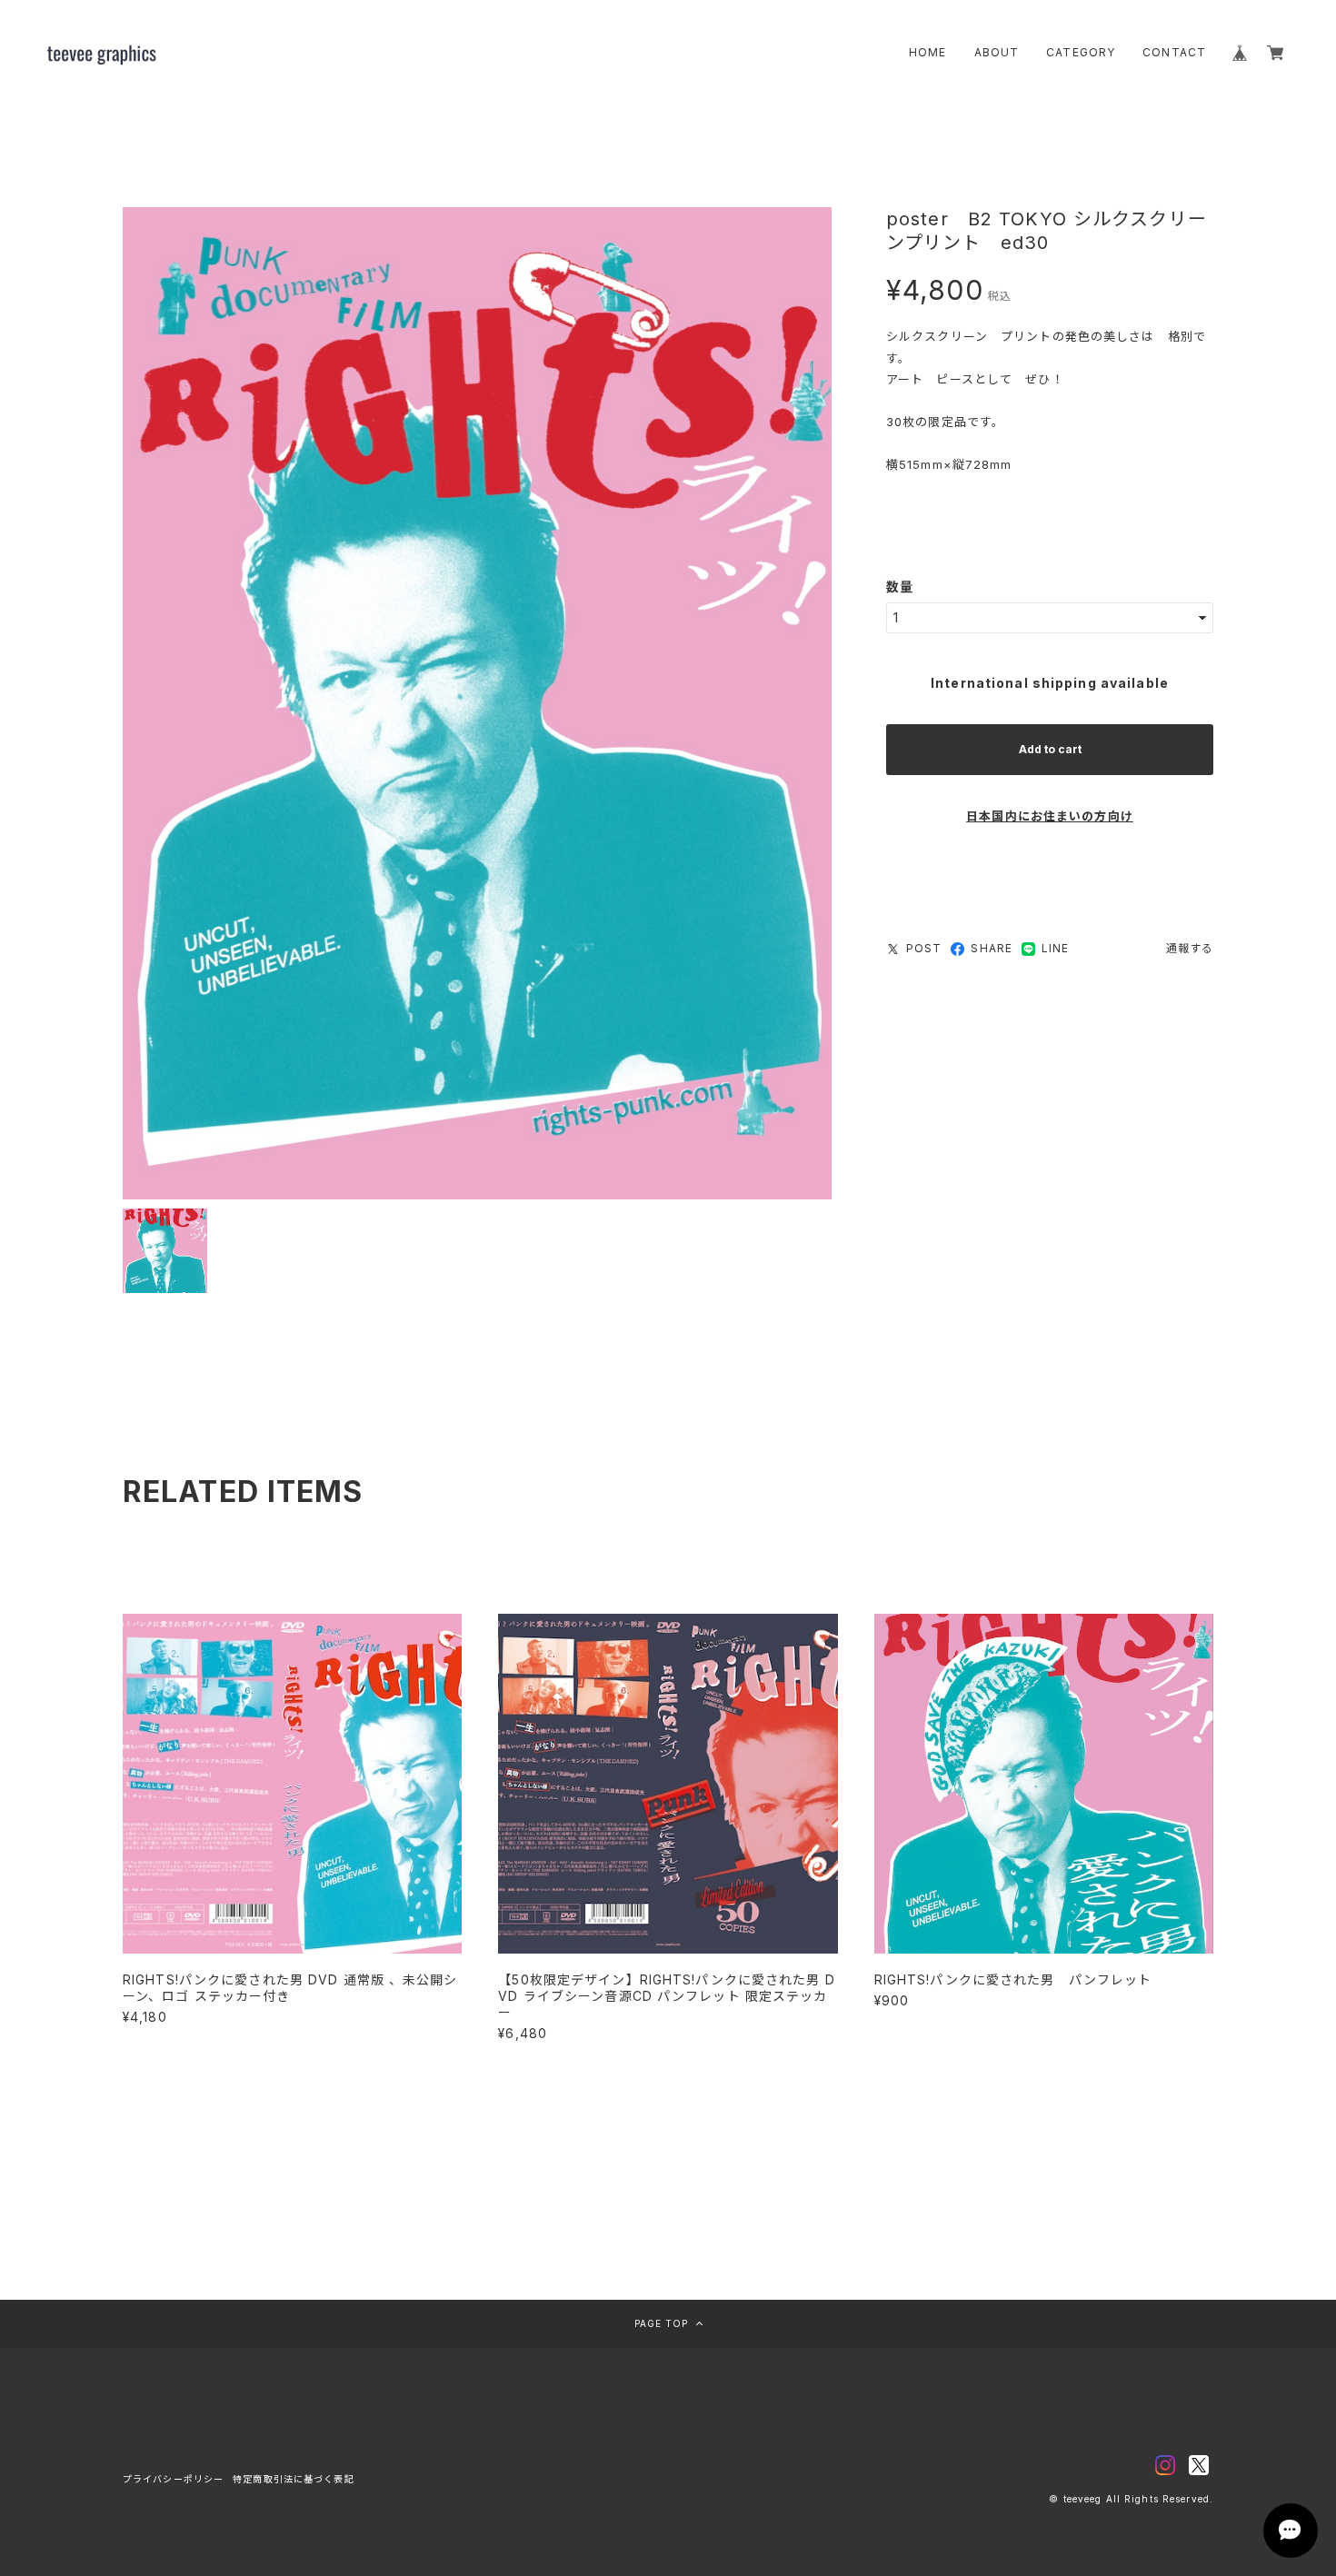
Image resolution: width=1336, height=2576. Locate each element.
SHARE (992, 948)
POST (924, 948)
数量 (900, 587)
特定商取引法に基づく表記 (293, 2479)
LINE (1055, 948)
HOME (927, 52)
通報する (1190, 948)
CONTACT (1174, 52)
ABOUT (997, 52)
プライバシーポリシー (173, 2479)
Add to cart (1050, 749)
